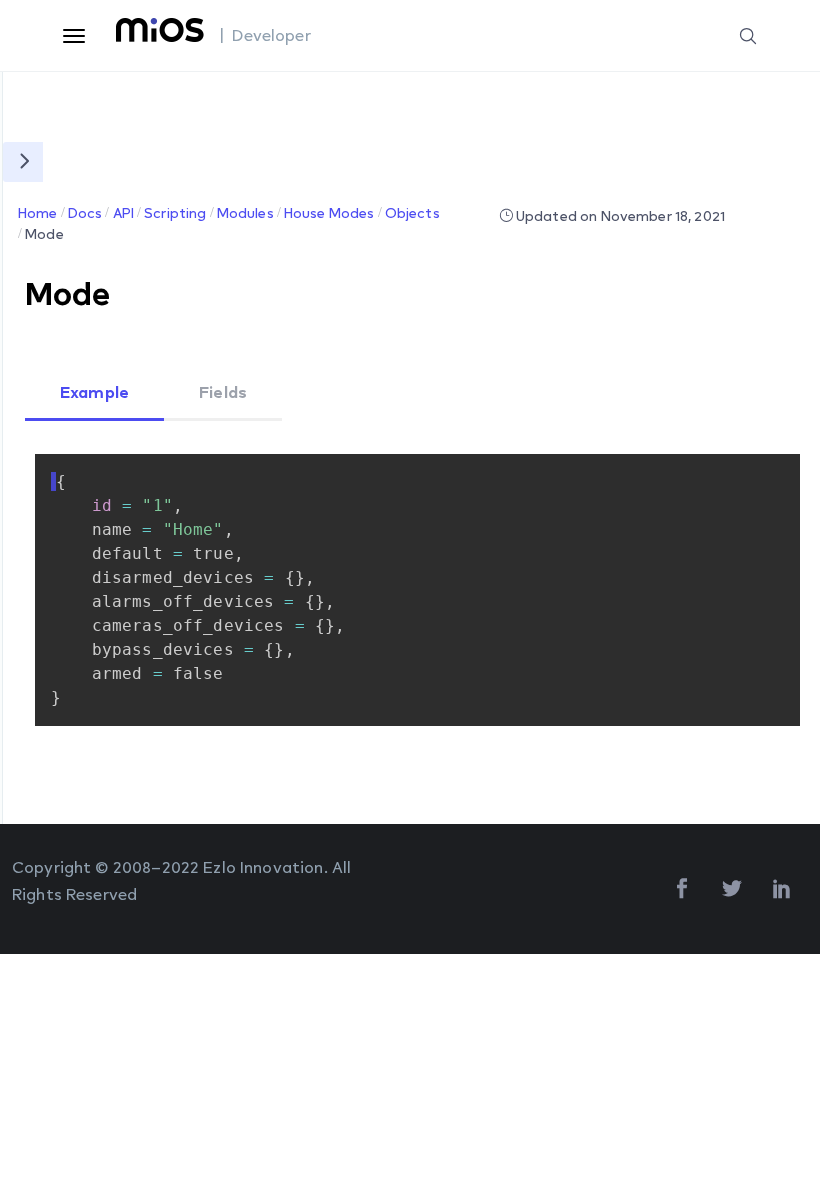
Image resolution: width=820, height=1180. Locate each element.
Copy (747, 469)
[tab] (94, 394)
